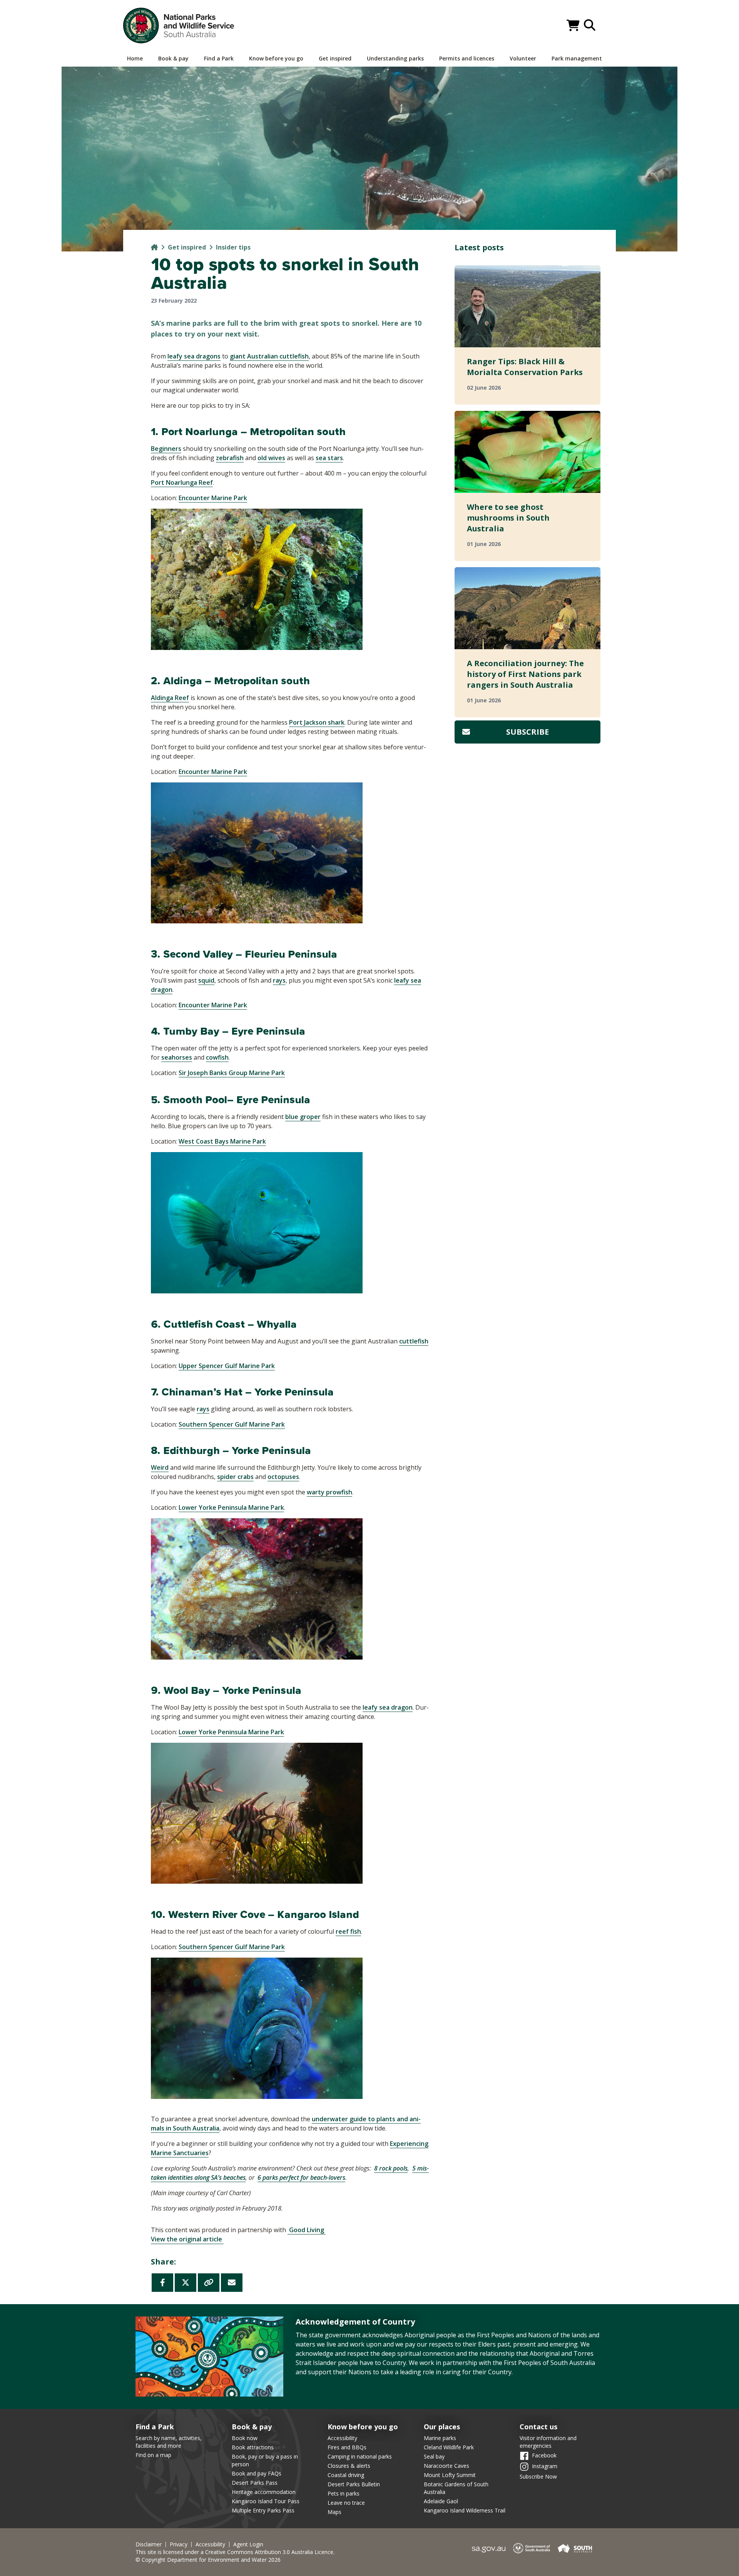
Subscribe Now (538, 2476)
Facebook (544, 2455)
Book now (245, 2438)
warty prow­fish (329, 1492)
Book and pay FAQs (257, 2473)
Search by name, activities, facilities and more (169, 2442)
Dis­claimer (149, 2544)
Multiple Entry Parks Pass (263, 2510)
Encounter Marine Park (213, 498)
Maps (334, 2512)
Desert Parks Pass (255, 2483)
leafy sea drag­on (388, 1707)
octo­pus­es (283, 1477)
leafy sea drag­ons (194, 356)
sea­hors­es (177, 1057)
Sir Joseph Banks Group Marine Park (232, 1073)
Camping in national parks (360, 2456)
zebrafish (230, 458)
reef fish (348, 1931)
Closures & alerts (349, 2466)
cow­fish (217, 1057)
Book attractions (253, 2447)
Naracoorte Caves (446, 2466)
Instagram (545, 2466)
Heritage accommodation (264, 2492)
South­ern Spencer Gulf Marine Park (232, 1424)
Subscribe (527, 732)
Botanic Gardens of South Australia (456, 2488)
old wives (271, 458)
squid (206, 980)
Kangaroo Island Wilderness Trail (465, 2510)
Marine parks (440, 2438)
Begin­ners (166, 449)
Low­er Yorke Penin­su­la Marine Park (231, 1507)
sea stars (329, 458)
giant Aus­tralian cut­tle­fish (269, 356)
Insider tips (233, 247)
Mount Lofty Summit (450, 2475)
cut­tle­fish (414, 1341)
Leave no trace (346, 2503)
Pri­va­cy (179, 2544)
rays (279, 980)
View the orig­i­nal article (187, 2239)
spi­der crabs (235, 1477)
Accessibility (342, 2438)
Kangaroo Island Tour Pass (266, 2501)
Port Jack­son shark (317, 722)
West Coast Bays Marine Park (222, 1141)
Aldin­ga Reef (170, 698)
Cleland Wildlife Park (449, 2447)
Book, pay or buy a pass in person (265, 2460)
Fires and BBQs (347, 2447)
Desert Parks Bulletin (354, 2484)
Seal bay (434, 2456)
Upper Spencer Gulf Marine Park (227, 1366)
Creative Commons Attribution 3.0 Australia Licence (269, 2552)
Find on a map (153, 2455)
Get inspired (187, 247)
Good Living (307, 2230)
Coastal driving (346, 2475)
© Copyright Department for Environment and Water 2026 (208, 2560)
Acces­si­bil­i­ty (210, 2544)
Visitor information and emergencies (548, 2442)
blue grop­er (303, 1117)
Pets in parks (344, 2493)
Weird (160, 1467)
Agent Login (248, 2544)
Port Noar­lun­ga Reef (182, 482)
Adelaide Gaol (441, 2501)
